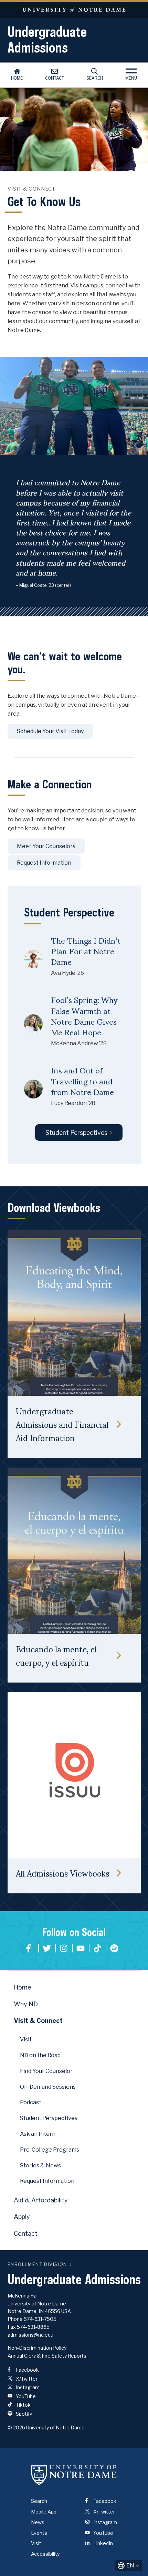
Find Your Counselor (46, 2071)
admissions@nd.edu (30, 2335)
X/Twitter (26, 2379)
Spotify (114, 1948)
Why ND (26, 2004)
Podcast (31, 2102)
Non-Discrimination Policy (37, 2348)
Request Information (44, 863)
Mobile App (44, 2512)
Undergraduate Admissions (47, 39)
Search (95, 78)
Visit (26, 2039)
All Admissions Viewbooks (62, 1873)
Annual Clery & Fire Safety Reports (47, 2356)
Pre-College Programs (50, 2150)
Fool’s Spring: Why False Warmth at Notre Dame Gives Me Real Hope (84, 1016)
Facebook (30, 1948)
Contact (55, 78)
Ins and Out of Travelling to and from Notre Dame (82, 1081)
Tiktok (97, 1948)
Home (17, 78)
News (38, 2522)
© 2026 (16, 2427)
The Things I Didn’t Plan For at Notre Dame (86, 951)
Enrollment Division (37, 2264)
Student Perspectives (76, 1133)
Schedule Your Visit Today (50, 731)
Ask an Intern (38, 2134)
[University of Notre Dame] (74, 2475)
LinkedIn (103, 2543)
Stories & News (40, 2165)
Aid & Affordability (41, 2200)
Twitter (47, 1948)
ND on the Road (40, 2055)
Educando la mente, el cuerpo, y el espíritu (56, 1655)
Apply (22, 2217)
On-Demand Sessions (48, 2087)
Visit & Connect (38, 2021)
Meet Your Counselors (46, 846)
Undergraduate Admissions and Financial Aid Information (62, 1424)
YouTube (81, 1948)
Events (39, 2533)
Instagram (64, 1948)
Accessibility (45, 2554)
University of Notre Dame (74, 10)
